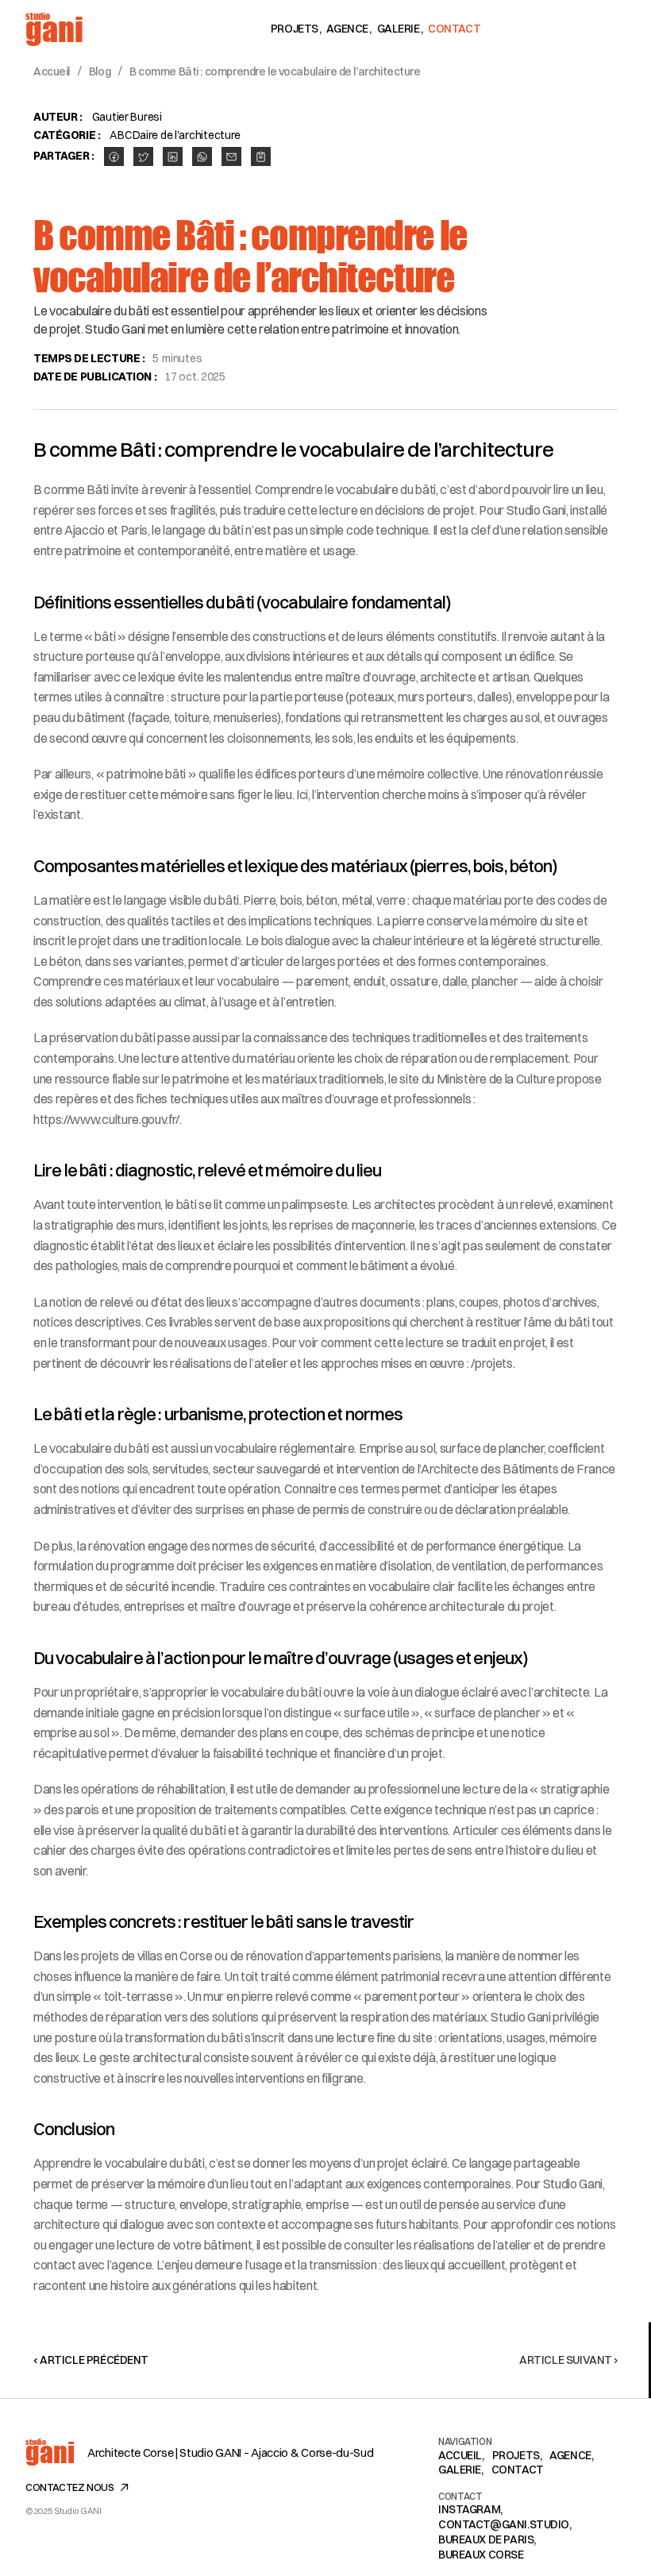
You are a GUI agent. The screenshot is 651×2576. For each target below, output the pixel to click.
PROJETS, (517, 2455)
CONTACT (518, 2470)
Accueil (52, 71)
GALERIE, (461, 2470)
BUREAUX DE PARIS (486, 2539)
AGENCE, (571, 2455)
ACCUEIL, (461, 2455)
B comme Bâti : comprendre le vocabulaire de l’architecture (275, 71)
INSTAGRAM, (470, 2509)
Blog (100, 71)
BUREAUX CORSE (481, 2555)
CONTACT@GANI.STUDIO (504, 2524)
